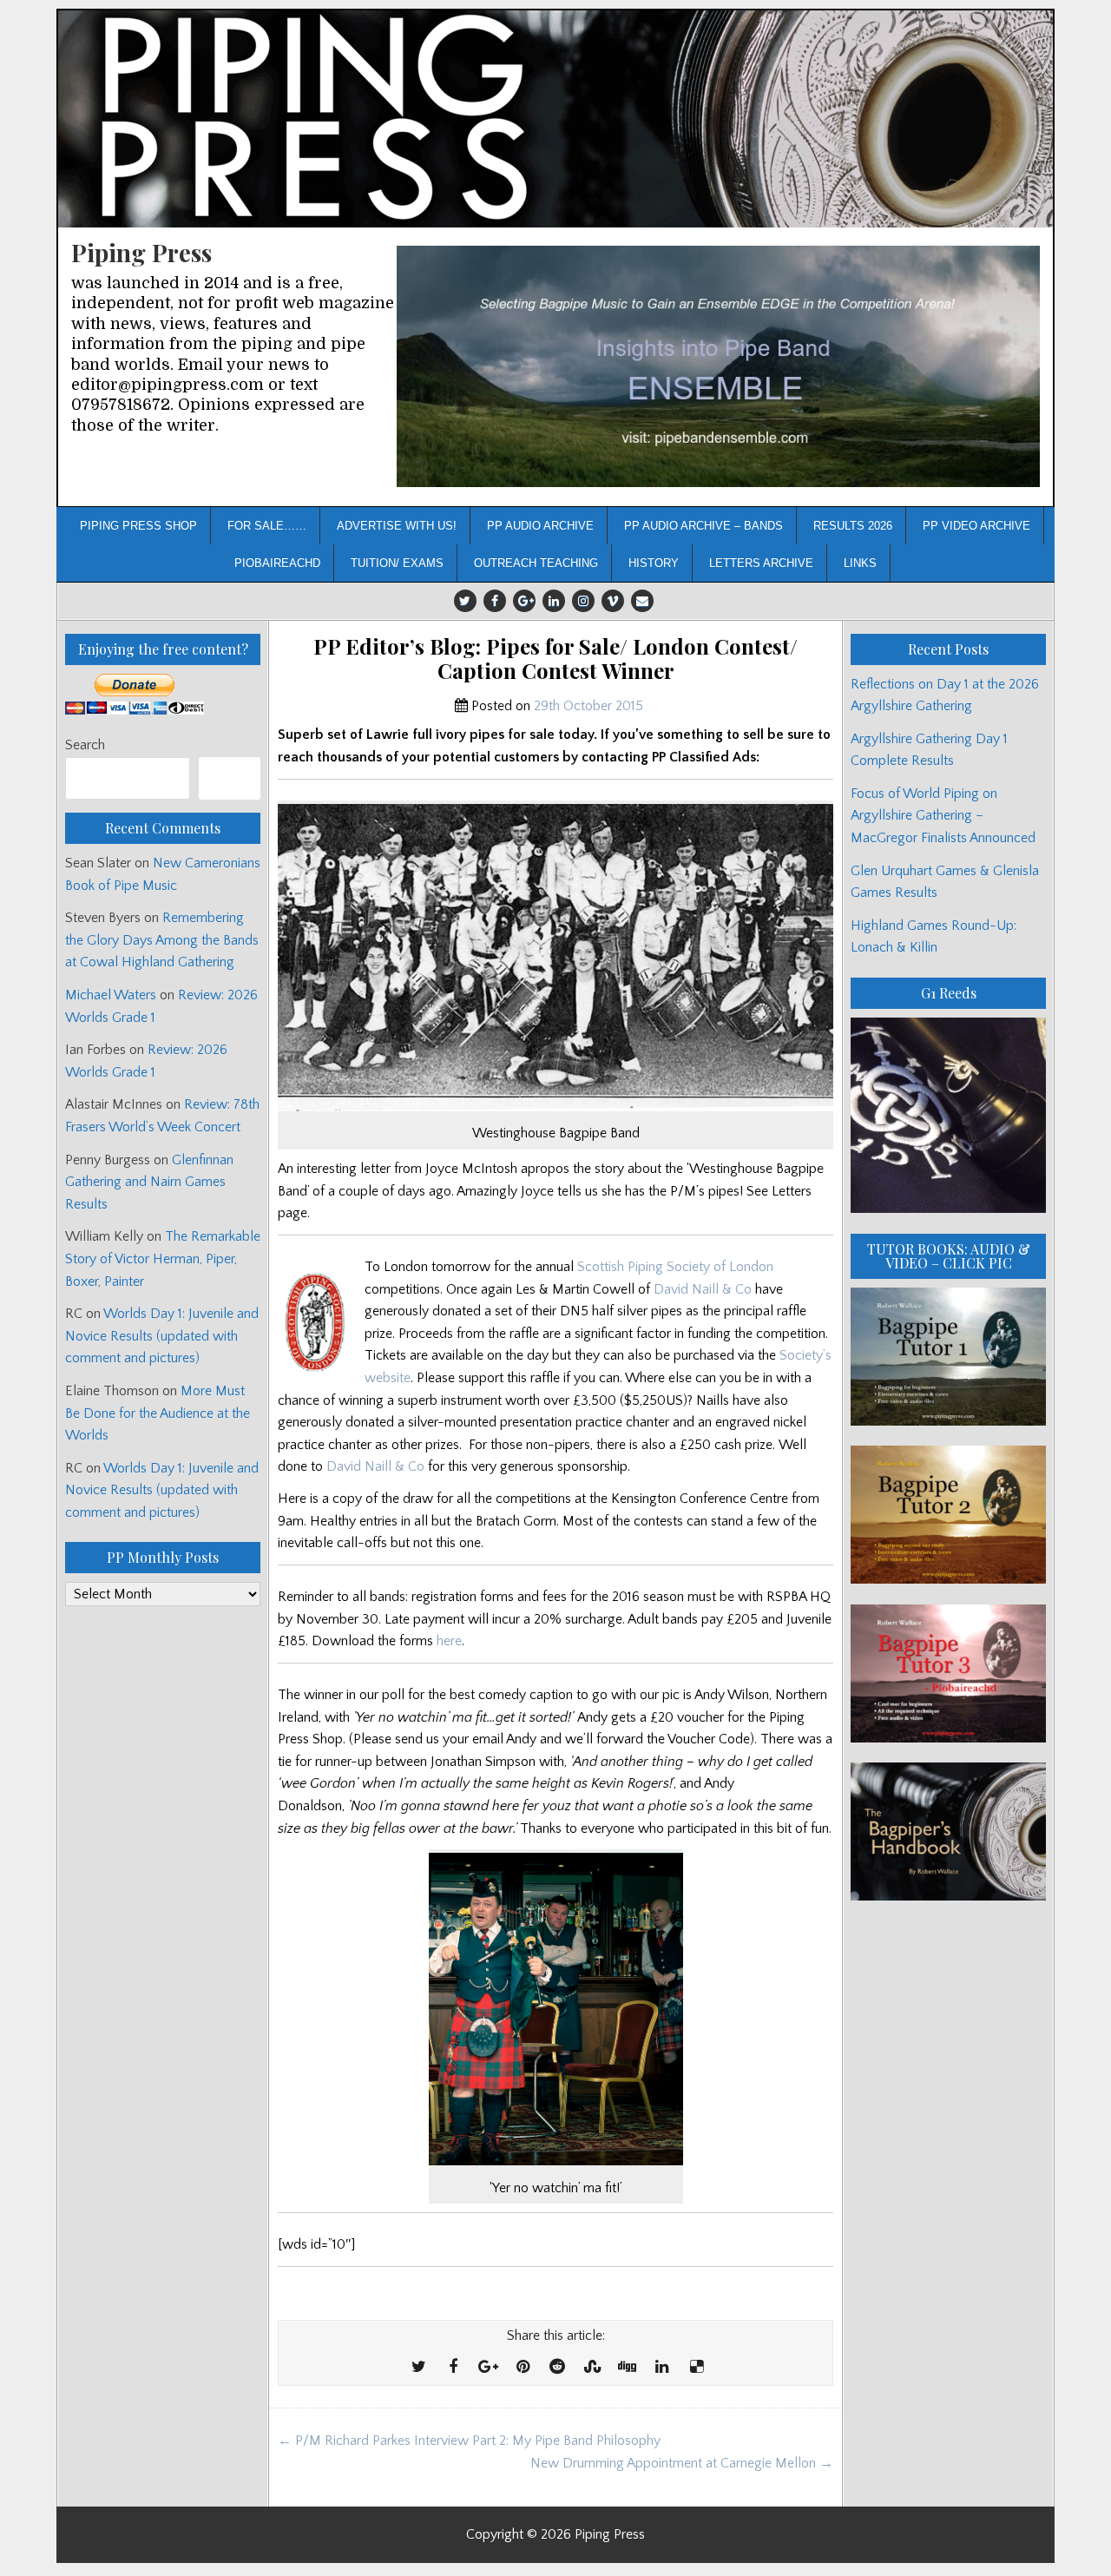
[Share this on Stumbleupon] (592, 2368)
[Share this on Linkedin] (661, 2368)
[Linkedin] (554, 601)
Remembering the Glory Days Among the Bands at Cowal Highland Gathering (162, 940)
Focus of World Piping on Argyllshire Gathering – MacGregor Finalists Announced (943, 816)
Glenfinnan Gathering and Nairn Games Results (149, 1182)
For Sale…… (267, 526)
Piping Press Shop (138, 526)
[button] (718, 367)
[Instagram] (583, 601)
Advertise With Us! (397, 526)
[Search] (230, 778)
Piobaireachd (277, 563)
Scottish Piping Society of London (675, 1267)
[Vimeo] (613, 601)
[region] (718, 367)
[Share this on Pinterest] (523, 2368)
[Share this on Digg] (627, 2368)
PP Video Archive (976, 526)
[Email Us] (642, 601)
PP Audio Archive (540, 526)
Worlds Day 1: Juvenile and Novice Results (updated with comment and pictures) (162, 1336)
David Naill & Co (703, 1289)
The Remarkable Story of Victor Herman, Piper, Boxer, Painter (163, 1258)
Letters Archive (761, 563)
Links (860, 563)
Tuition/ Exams (397, 563)
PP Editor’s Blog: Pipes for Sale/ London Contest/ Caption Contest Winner (555, 659)
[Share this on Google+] (488, 2368)
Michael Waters (111, 995)
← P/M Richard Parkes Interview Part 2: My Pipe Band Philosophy (469, 2441)
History (654, 563)
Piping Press (141, 252)
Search (85, 745)
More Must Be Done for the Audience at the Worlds (158, 1413)
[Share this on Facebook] (453, 2368)
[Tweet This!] (418, 2368)
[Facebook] (495, 601)
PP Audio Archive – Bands (703, 526)
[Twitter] (465, 601)
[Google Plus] (524, 601)
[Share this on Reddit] (557, 2368)
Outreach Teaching (536, 563)
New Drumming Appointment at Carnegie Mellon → (682, 2463)
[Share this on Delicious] (696, 2368)
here (449, 1641)
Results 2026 (853, 526)
